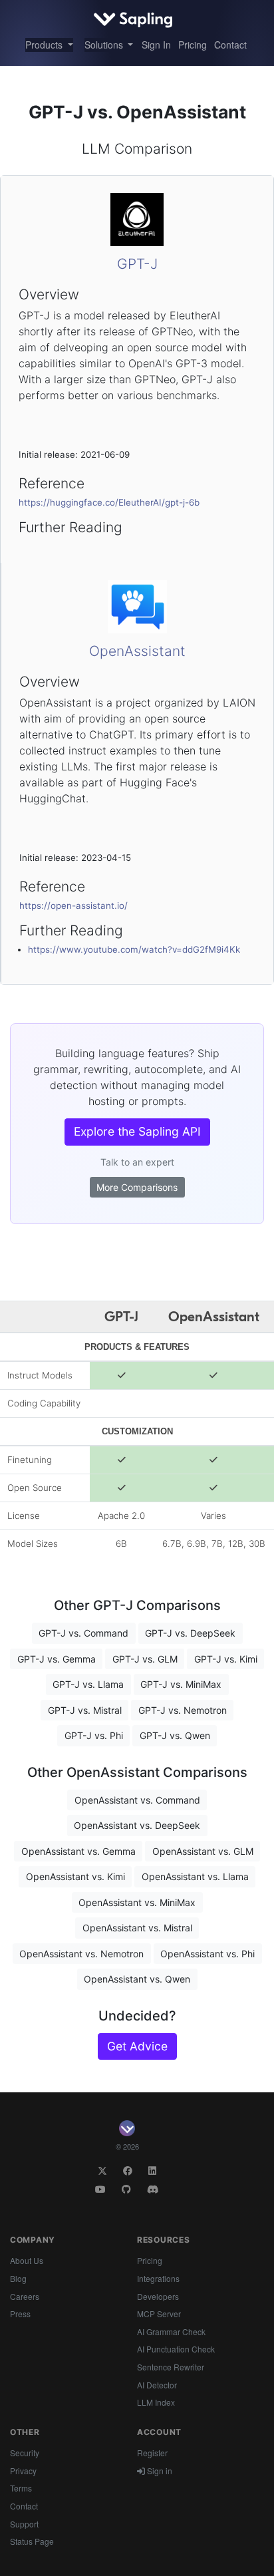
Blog (18, 2278)
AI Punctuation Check (176, 2349)
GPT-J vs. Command (83, 1633)
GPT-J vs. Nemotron (183, 1710)
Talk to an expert (137, 1162)
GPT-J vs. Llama (88, 1684)
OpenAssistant (137, 651)
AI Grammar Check (171, 2332)
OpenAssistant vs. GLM (203, 1851)
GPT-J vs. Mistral (85, 1710)
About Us (27, 2260)
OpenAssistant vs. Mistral (137, 1928)
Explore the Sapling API (137, 1131)
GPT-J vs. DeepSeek (190, 1633)
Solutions (105, 45)
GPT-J (137, 264)
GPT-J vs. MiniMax (181, 1684)
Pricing (193, 45)
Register (152, 2453)
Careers (25, 2296)
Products (45, 45)
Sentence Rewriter (171, 2367)
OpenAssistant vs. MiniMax (137, 1902)
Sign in (159, 2471)
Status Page (32, 2541)
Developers (158, 2296)
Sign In (156, 45)
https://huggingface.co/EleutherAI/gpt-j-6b (109, 502)
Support (24, 2524)
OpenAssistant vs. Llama (195, 1876)
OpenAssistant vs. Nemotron (81, 1954)
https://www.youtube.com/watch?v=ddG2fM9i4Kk (134, 949)
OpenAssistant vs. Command (137, 1800)
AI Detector (157, 2385)
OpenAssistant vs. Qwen (137, 1979)
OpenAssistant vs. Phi (207, 1954)
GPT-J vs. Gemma (57, 1659)
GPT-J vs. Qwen (175, 1735)
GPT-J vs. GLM (145, 1659)
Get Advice (137, 2046)
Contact (230, 45)
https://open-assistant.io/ (73, 905)
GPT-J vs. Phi (94, 1735)
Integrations (158, 2278)
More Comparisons (137, 1187)
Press (20, 2314)
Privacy (23, 2471)
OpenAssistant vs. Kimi (75, 1876)
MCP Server (159, 2314)
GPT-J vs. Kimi (226, 1659)
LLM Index (156, 2402)
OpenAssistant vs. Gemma (78, 1851)
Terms (21, 2488)
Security (25, 2453)
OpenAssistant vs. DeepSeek (137, 1825)
